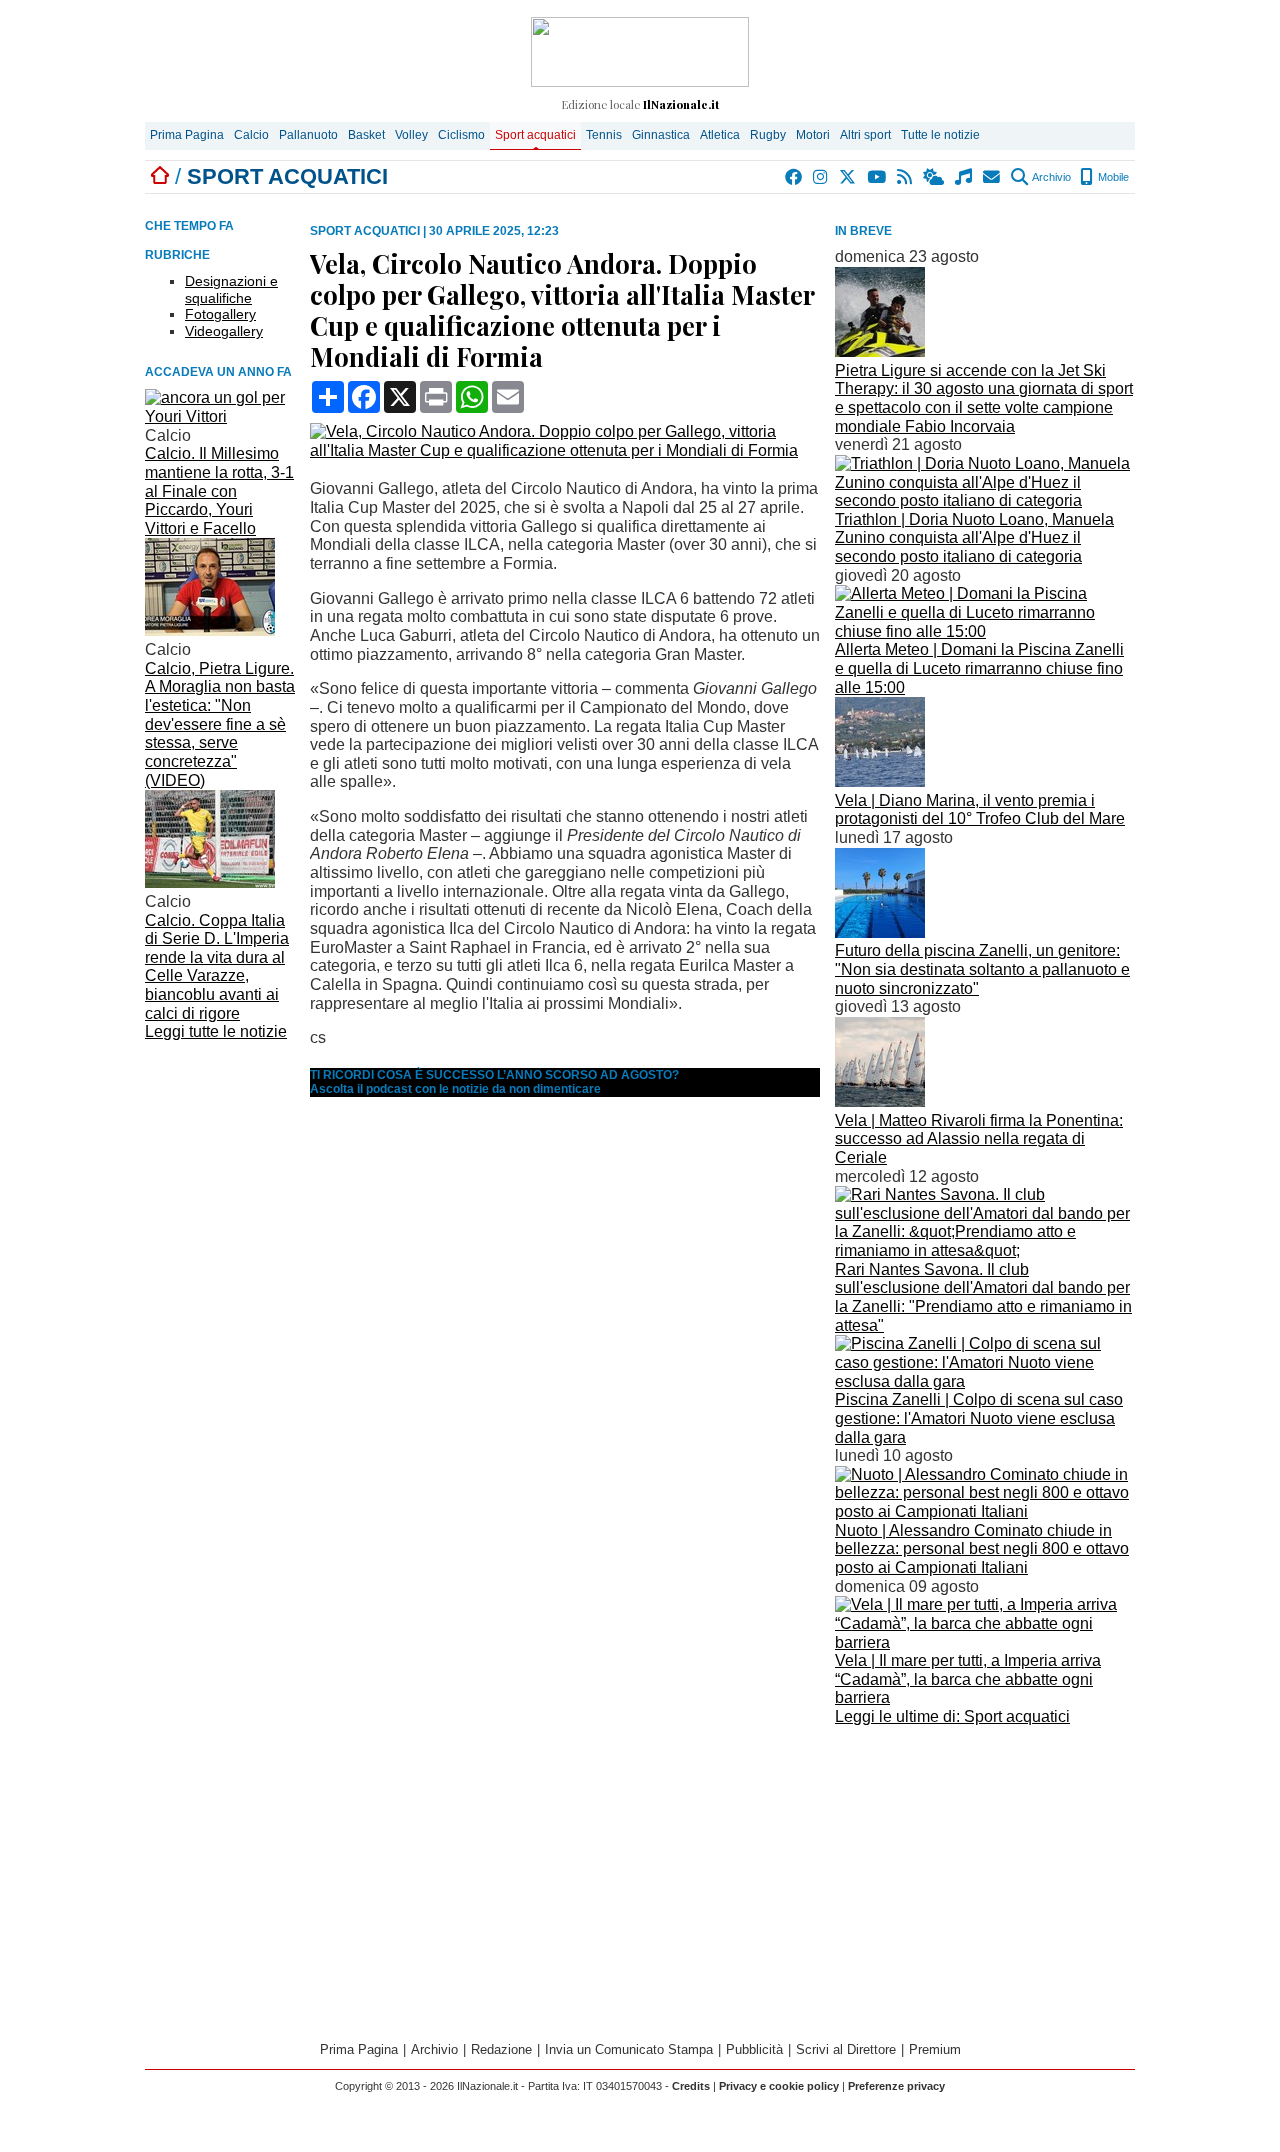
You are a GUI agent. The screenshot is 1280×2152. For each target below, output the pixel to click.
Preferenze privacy (896, 2086)
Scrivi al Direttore (846, 2049)
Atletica (720, 135)
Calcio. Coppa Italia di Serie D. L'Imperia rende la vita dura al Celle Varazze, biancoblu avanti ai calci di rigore (217, 967)
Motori (813, 135)
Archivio (1050, 177)
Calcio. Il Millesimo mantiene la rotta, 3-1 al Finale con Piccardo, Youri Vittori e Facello (219, 491)
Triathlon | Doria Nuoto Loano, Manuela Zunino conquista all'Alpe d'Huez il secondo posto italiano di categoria (974, 538)
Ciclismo (461, 135)
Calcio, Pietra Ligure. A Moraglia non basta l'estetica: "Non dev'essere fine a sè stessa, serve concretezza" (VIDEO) (220, 724)
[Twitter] (848, 177)
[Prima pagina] (160, 176)
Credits (691, 2086)
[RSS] (905, 177)
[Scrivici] (992, 177)
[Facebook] (794, 177)
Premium (935, 2049)
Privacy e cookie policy (779, 2086)
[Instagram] (821, 177)
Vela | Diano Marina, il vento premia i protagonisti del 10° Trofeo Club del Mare (980, 810)
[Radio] (964, 177)
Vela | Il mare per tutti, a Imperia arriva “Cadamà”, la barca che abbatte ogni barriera (968, 1679)
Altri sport (865, 135)
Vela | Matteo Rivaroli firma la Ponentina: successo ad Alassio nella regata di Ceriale (979, 1139)
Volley (411, 135)
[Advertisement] (985, 1872)
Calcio (251, 135)
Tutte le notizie (940, 135)
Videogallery (224, 331)
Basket (366, 135)
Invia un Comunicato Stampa (629, 2049)
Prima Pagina (187, 135)
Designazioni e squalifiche (231, 289)
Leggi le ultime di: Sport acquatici (952, 1716)
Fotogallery (220, 314)
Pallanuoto (308, 135)
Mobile (1112, 177)
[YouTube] (877, 177)
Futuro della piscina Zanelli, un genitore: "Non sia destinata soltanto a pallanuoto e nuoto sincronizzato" (982, 969)
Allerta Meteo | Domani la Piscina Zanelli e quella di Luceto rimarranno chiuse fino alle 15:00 (979, 668)
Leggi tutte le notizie (216, 1031)
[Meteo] (934, 177)
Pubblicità (754, 2049)
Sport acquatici (535, 135)
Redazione (501, 2049)
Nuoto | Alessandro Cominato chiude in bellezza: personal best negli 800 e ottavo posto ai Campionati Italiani (982, 1549)
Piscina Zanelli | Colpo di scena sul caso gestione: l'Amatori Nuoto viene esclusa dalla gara (979, 1418)
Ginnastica (661, 135)
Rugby (768, 135)
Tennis (604, 135)
